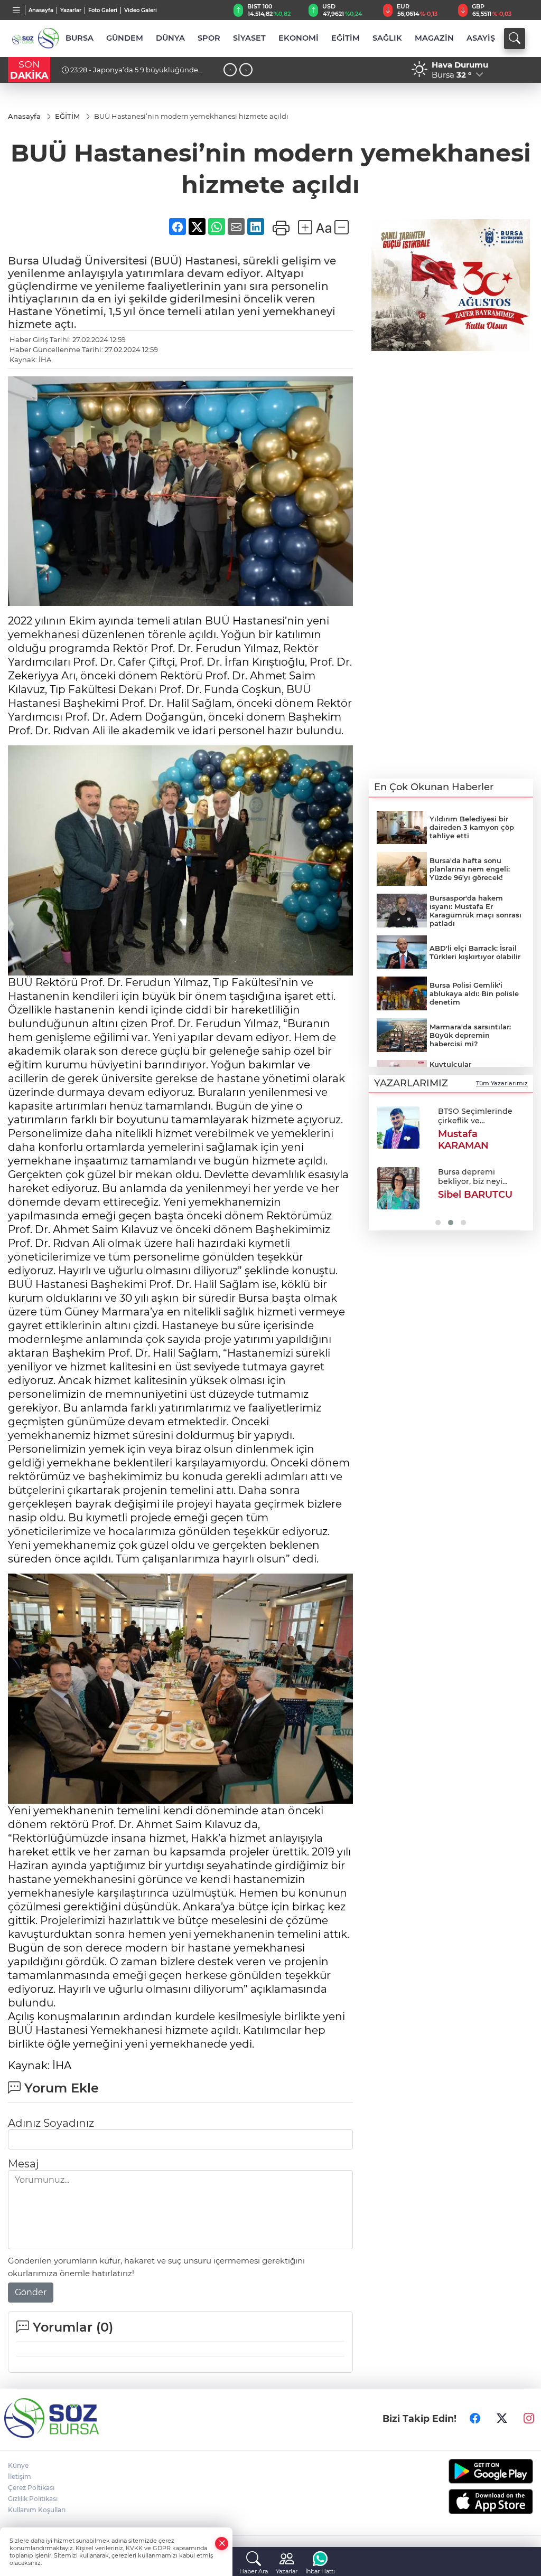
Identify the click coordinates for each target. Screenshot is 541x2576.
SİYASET (249, 38)
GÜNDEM (125, 38)
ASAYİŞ (481, 38)
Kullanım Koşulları (37, 2510)
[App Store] (473, 2502)
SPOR (209, 38)
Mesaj (23, 2164)
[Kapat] (222, 2544)
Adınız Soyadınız (51, 2123)
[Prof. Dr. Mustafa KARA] (398, 1186)
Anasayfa (41, 10)
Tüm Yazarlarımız (502, 1083)
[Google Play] (473, 2471)
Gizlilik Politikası (33, 2499)
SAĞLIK (387, 38)
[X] (502, 2418)
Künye (18, 2465)
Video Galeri (141, 10)
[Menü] (17, 10)
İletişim (20, 2476)
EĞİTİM (346, 38)
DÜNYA (170, 38)
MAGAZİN (434, 38)
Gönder (31, 2292)
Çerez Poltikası (31, 2488)
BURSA (80, 38)
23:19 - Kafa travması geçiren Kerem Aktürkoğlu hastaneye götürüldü (127, 74)
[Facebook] (475, 2418)
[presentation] (230, 70)
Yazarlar (71, 10)
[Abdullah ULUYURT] (398, 1128)
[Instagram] (529, 2418)
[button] (381, 1165)
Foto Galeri (103, 10)
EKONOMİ (299, 38)
